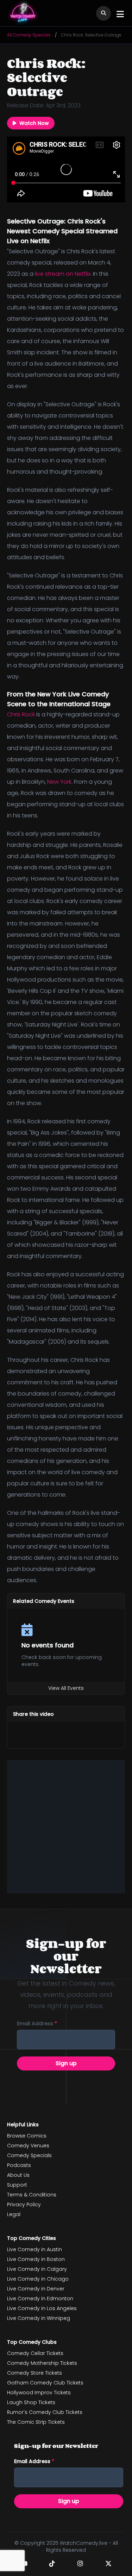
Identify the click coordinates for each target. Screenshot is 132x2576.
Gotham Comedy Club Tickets (45, 2383)
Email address (37, 2023)
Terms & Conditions (32, 2195)
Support (17, 2185)
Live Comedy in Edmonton (40, 2299)
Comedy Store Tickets (34, 2373)
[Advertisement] (66, 1826)
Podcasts (19, 2165)
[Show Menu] (120, 14)
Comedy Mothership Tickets (42, 2363)
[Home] (23, 13)
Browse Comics (27, 2136)
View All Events (66, 1688)
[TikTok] (52, 2563)
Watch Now (34, 123)
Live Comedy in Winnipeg (39, 2318)
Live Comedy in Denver (36, 2289)
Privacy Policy (24, 2204)
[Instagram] (80, 2563)
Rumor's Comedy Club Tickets (45, 2412)
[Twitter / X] (108, 2563)
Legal (14, 2214)
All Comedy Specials (29, 35)
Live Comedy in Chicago (38, 2279)
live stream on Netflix (63, 274)
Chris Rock (21, 714)
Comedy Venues (28, 2146)
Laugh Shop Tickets (31, 2402)
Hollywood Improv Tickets (39, 2393)
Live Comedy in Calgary (37, 2269)
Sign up (66, 2063)
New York (59, 782)
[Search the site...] (103, 13)
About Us (18, 2175)
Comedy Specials (29, 2155)
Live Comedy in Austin (34, 2249)
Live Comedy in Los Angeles (42, 2308)
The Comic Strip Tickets (36, 2422)
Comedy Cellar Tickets (35, 2353)
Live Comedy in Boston (36, 2259)
